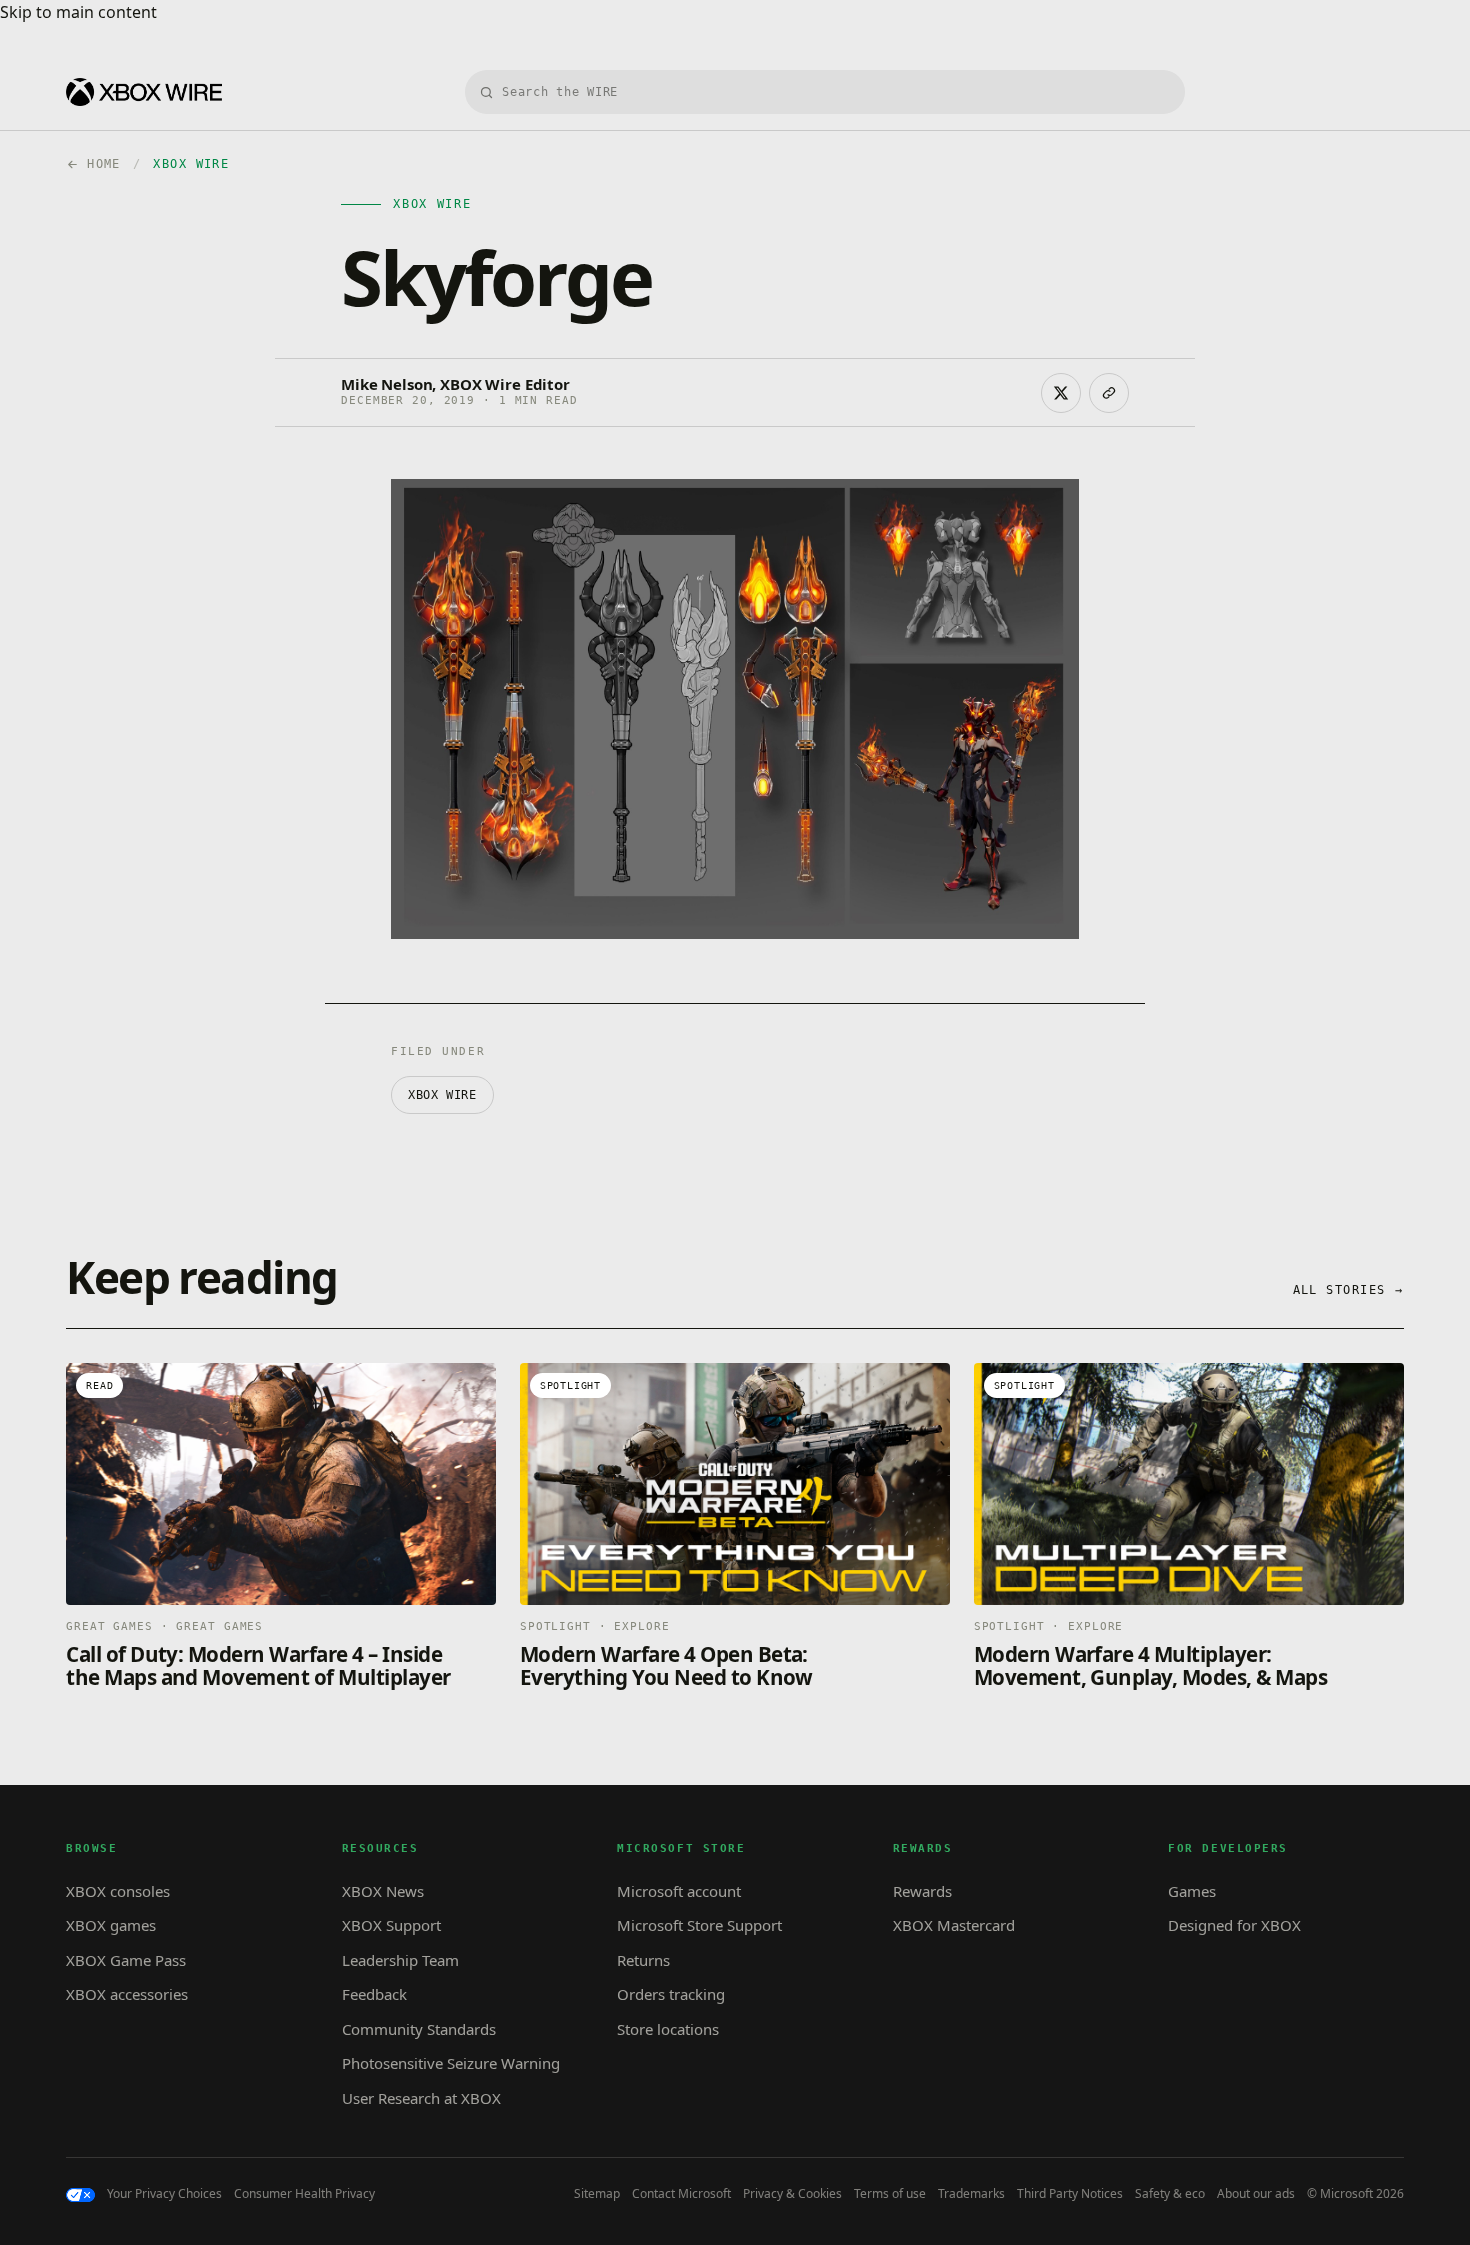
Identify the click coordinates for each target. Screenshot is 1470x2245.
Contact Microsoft (681, 2194)
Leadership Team (400, 1960)
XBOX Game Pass (126, 1960)
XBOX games (111, 1925)
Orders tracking (671, 1994)
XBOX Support (391, 1925)
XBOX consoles (118, 1891)
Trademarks (971, 2194)
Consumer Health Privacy (304, 2194)
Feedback (374, 1994)
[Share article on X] (1061, 393)
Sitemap (597, 2194)
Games (1192, 1891)
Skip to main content (78, 12)
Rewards (922, 1891)
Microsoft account (679, 1891)
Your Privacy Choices (164, 2194)
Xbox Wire (442, 1095)
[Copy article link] (1109, 393)
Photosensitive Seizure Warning (451, 2063)
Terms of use (890, 2194)
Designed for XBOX (1234, 1925)
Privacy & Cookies (792, 2194)
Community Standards (419, 2029)
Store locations (668, 2029)
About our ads (1256, 2194)
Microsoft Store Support (699, 1925)
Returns (643, 1960)
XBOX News (383, 1891)
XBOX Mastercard (954, 1925)
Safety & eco (1170, 2194)
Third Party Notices (1070, 2194)
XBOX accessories (127, 1994)
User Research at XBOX (421, 2098)
